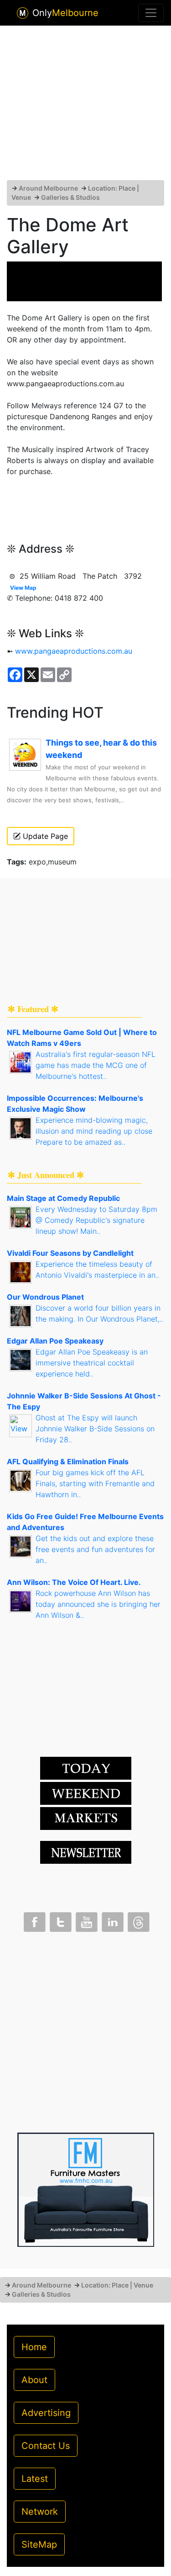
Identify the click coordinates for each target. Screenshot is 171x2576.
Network (40, 2512)
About (34, 2380)
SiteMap (39, 2544)
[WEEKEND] (86, 1818)
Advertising (46, 2413)
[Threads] (138, 1920)
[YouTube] (86, 1920)
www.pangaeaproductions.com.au (74, 651)
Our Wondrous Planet (45, 1297)
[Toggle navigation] (151, 13)
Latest (35, 2479)
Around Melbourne (48, 188)
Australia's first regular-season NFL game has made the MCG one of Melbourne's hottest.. (96, 1065)
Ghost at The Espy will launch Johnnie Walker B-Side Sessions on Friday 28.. (95, 1429)
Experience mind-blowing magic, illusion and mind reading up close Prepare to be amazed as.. (94, 1131)
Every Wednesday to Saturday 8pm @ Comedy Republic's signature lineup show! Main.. (96, 1220)
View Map (23, 588)
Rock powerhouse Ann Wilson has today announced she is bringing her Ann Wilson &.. (98, 1604)
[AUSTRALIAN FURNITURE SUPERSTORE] (86, 2189)
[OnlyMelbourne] (23, 13)
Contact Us (46, 2446)
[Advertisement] (86, 107)
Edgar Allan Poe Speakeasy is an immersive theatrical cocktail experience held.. (92, 1363)
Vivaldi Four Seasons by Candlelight (70, 1253)
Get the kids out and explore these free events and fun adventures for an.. (95, 1549)
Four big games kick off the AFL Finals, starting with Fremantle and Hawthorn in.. (95, 1483)
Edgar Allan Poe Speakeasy (55, 1341)
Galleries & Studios (70, 197)
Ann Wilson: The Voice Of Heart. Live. (74, 1582)
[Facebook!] (34, 1920)
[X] (60, 1920)
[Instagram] (112, 1920)
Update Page (44, 836)
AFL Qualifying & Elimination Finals (68, 1461)
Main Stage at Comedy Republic (63, 1198)
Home (34, 2347)
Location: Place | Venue (117, 2285)
